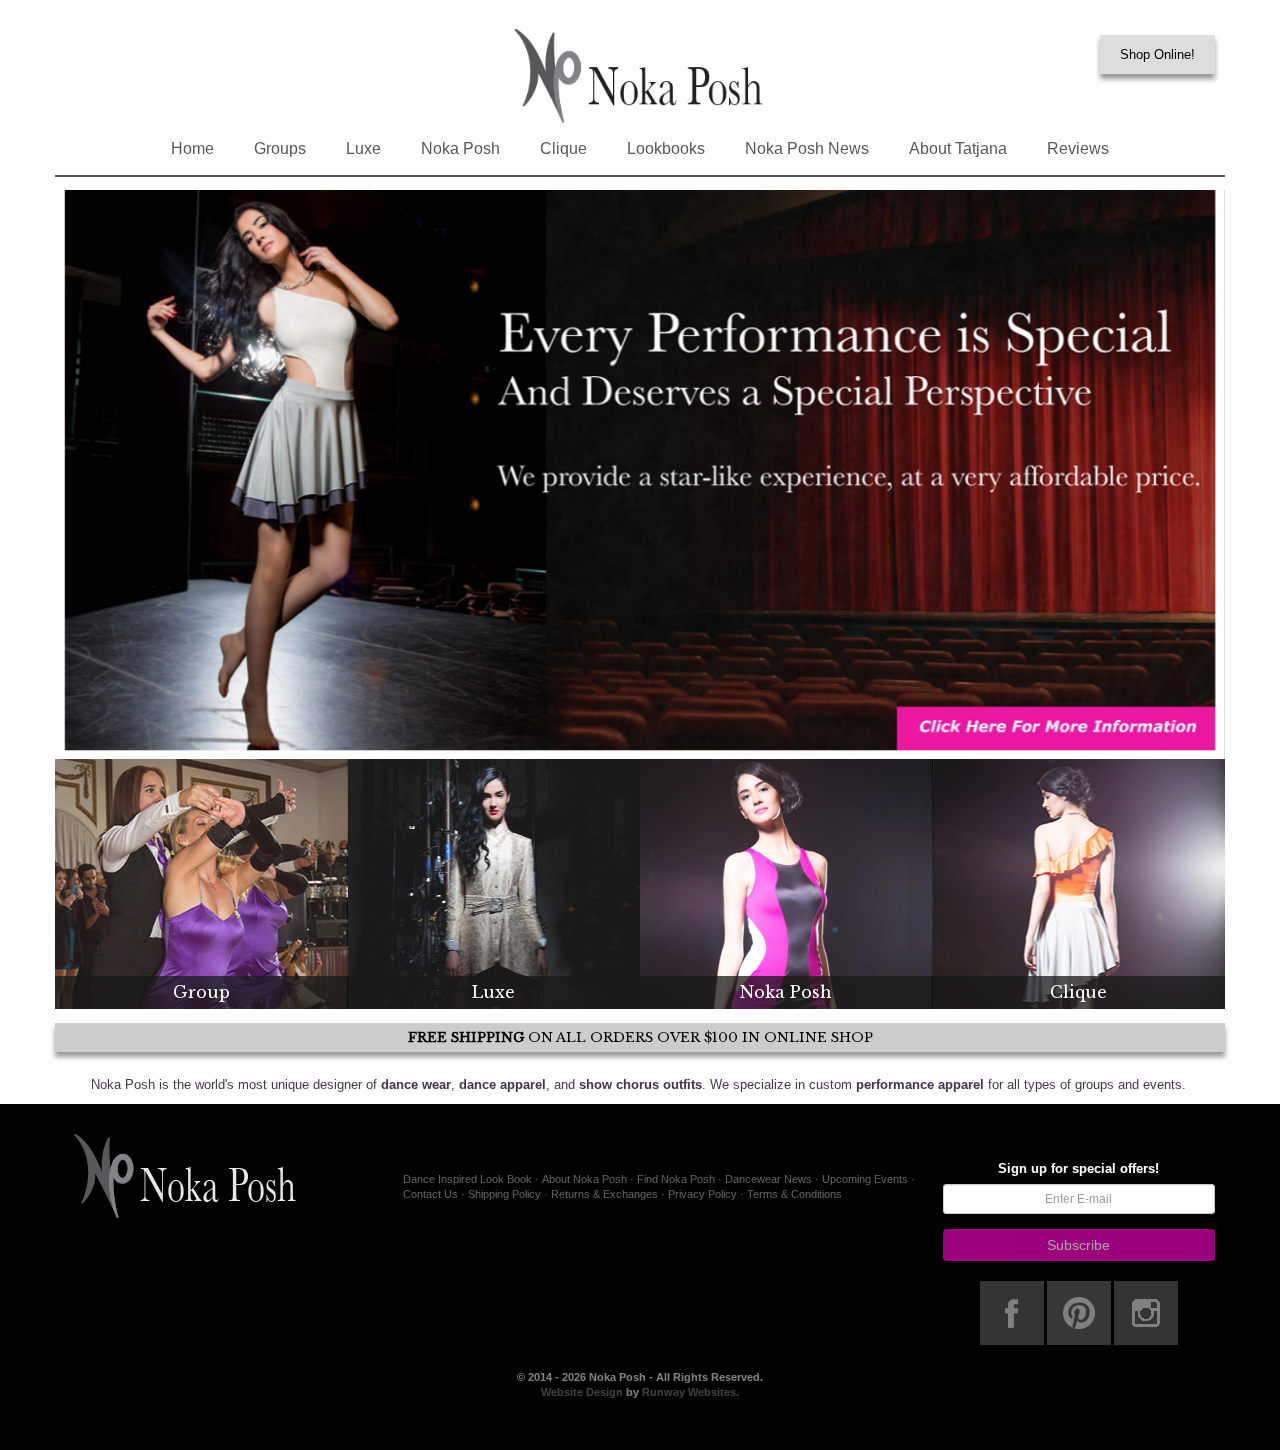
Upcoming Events (865, 1179)
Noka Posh (460, 148)
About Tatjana (958, 148)
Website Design (583, 1392)
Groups (280, 148)
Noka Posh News (807, 148)
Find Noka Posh (676, 1179)
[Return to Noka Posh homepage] (640, 75)
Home (192, 148)
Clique (563, 148)
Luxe (363, 148)
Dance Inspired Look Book (467, 1179)
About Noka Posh (584, 1179)
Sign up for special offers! (1078, 1168)
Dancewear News (768, 1179)
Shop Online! (1157, 54)
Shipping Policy (504, 1194)
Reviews (1078, 148)
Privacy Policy (702, 1194)
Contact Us (430, 1194)
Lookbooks (666, 148)
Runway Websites (689, 1392)
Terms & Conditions (794, 1194)
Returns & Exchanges (604, 1194)
